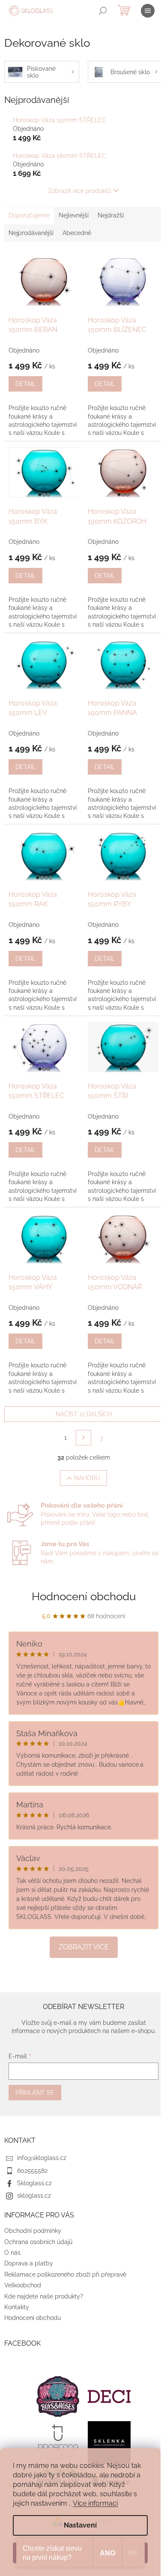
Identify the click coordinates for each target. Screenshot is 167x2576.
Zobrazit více (84, 1947)
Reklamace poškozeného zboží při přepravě (65, 2274)
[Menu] (148, 11)
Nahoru (87, 1478)
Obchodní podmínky (33, 2231)
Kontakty (17, 2307)
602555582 (32, 2171)
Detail (25, 384)
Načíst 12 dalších (84, 1414)
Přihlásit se (35, 2093)
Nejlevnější (74, 215)
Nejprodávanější (31, 233)
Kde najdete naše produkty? (44, 2296)
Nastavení (80, 2525)
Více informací (95, 2503)
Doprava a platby (29, 2263)
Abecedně (77, 233)
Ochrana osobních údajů (38, 2242)
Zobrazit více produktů (79, 191)
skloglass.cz (34, 2196)
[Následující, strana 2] (83, 1438)
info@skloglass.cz (42, 2158)
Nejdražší (111, 215)
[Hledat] (103, 11)
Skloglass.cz (34, 2183)
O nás (12, 2253)
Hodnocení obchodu (84, 1596)
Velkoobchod (23, 2285)
